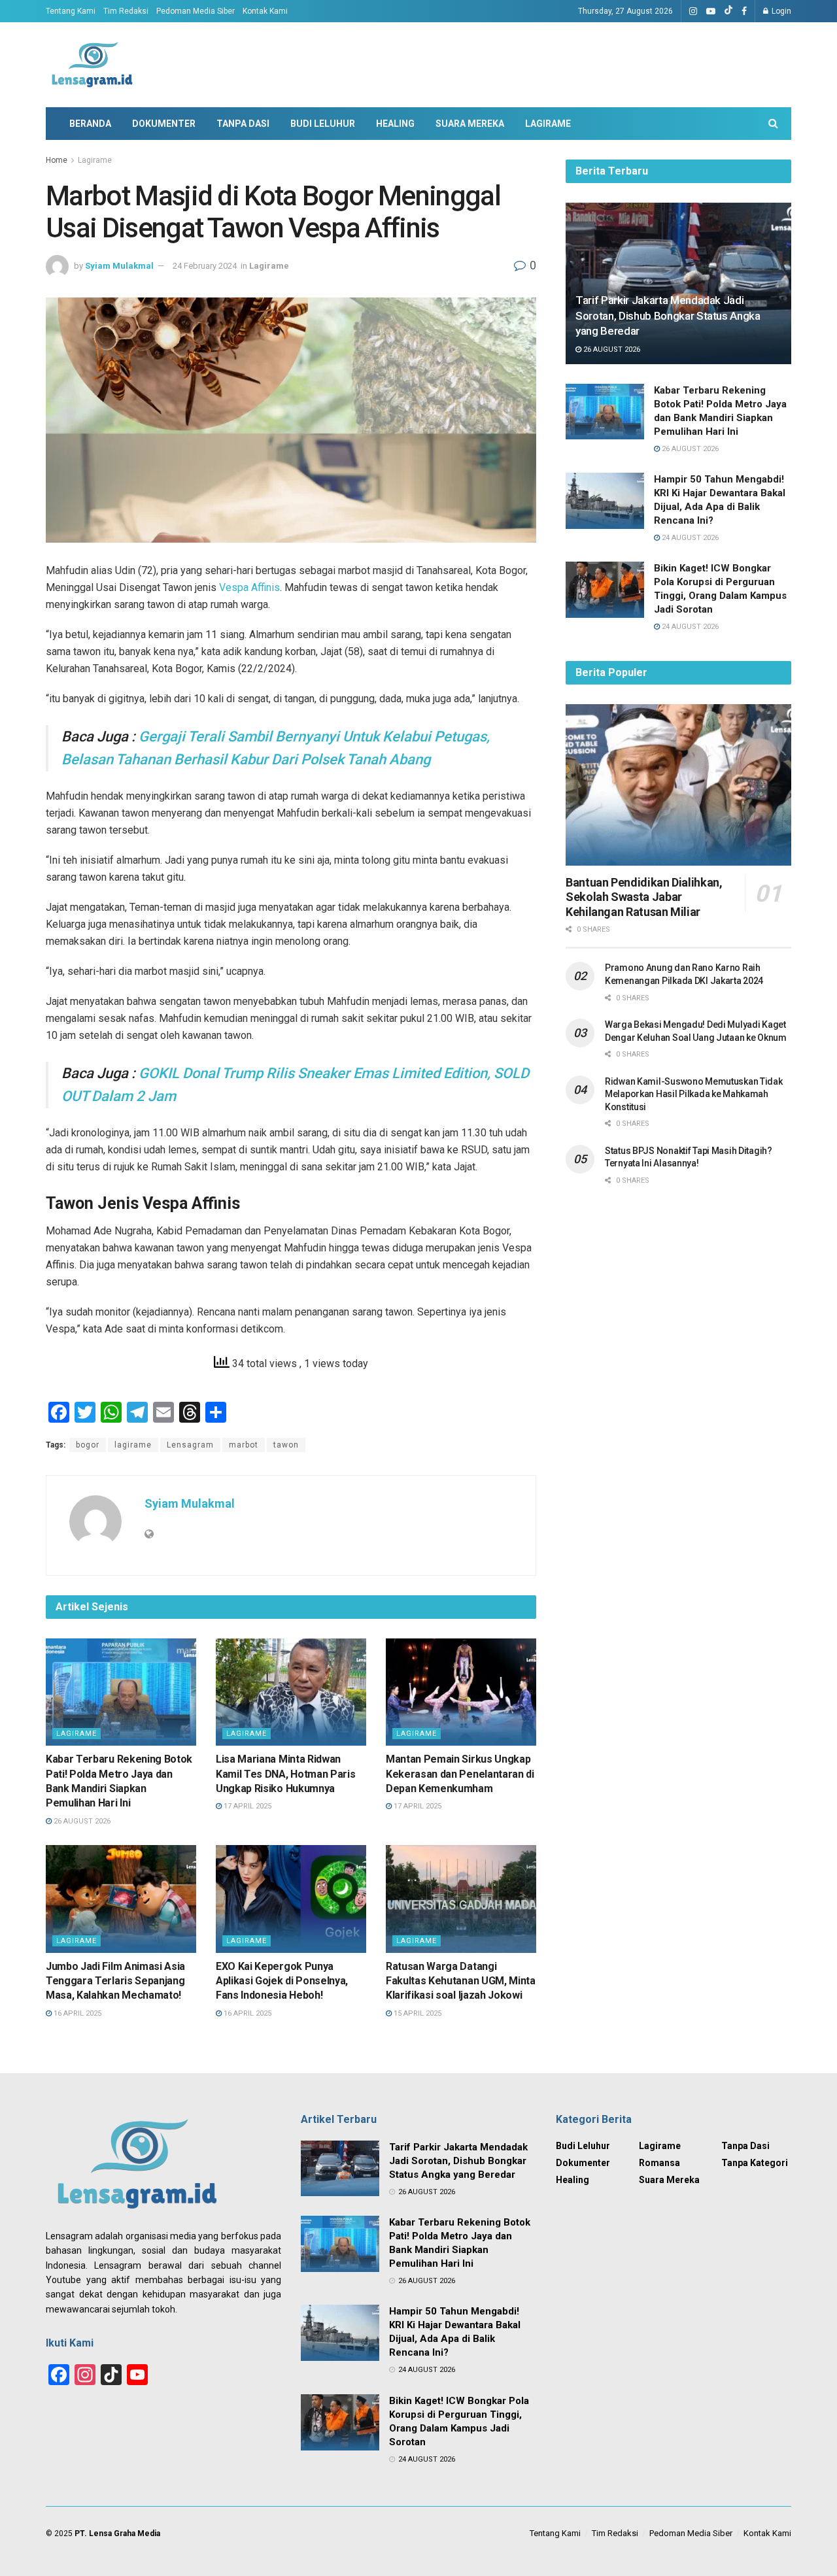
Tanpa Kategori (755, 2163)
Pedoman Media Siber (196, 11)
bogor (88, 1445)
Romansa (659, 2163)
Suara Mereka (470, 124)
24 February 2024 (205, 266)
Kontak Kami (265, 11)
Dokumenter (164, 124)
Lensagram (190, 1445)
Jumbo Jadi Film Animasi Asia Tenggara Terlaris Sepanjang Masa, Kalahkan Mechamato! (115, 1981)
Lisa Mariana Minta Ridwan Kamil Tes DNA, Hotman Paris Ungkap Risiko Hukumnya (285, 1774)
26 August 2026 (81, 1821)
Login (780, 11)
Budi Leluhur (323, 124)
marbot (244, 1445)
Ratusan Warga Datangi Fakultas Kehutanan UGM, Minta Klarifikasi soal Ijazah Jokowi (461, 1981)
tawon (286, 1445)
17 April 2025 (247, 1806)
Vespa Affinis (249, 587)
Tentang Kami (71, 11)
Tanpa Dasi (243, 124)
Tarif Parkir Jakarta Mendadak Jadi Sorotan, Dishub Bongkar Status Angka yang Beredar (668, 316)
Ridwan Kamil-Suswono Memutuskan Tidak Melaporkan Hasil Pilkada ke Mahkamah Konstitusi (694, 1094)
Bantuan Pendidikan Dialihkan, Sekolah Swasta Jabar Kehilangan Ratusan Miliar (644, 897)
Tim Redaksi (126, 11)
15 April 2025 (417, 2013)
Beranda (90, 124)
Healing (395, 124)
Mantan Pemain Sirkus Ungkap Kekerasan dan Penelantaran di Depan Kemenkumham (460, 1774)
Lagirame (548, 124)
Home (57, 160)
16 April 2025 (77, 2013)
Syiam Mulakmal (119, 266)
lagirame (133, 1445)
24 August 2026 (689, 538)
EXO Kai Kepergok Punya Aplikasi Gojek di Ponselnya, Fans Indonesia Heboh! (282, 1981)
